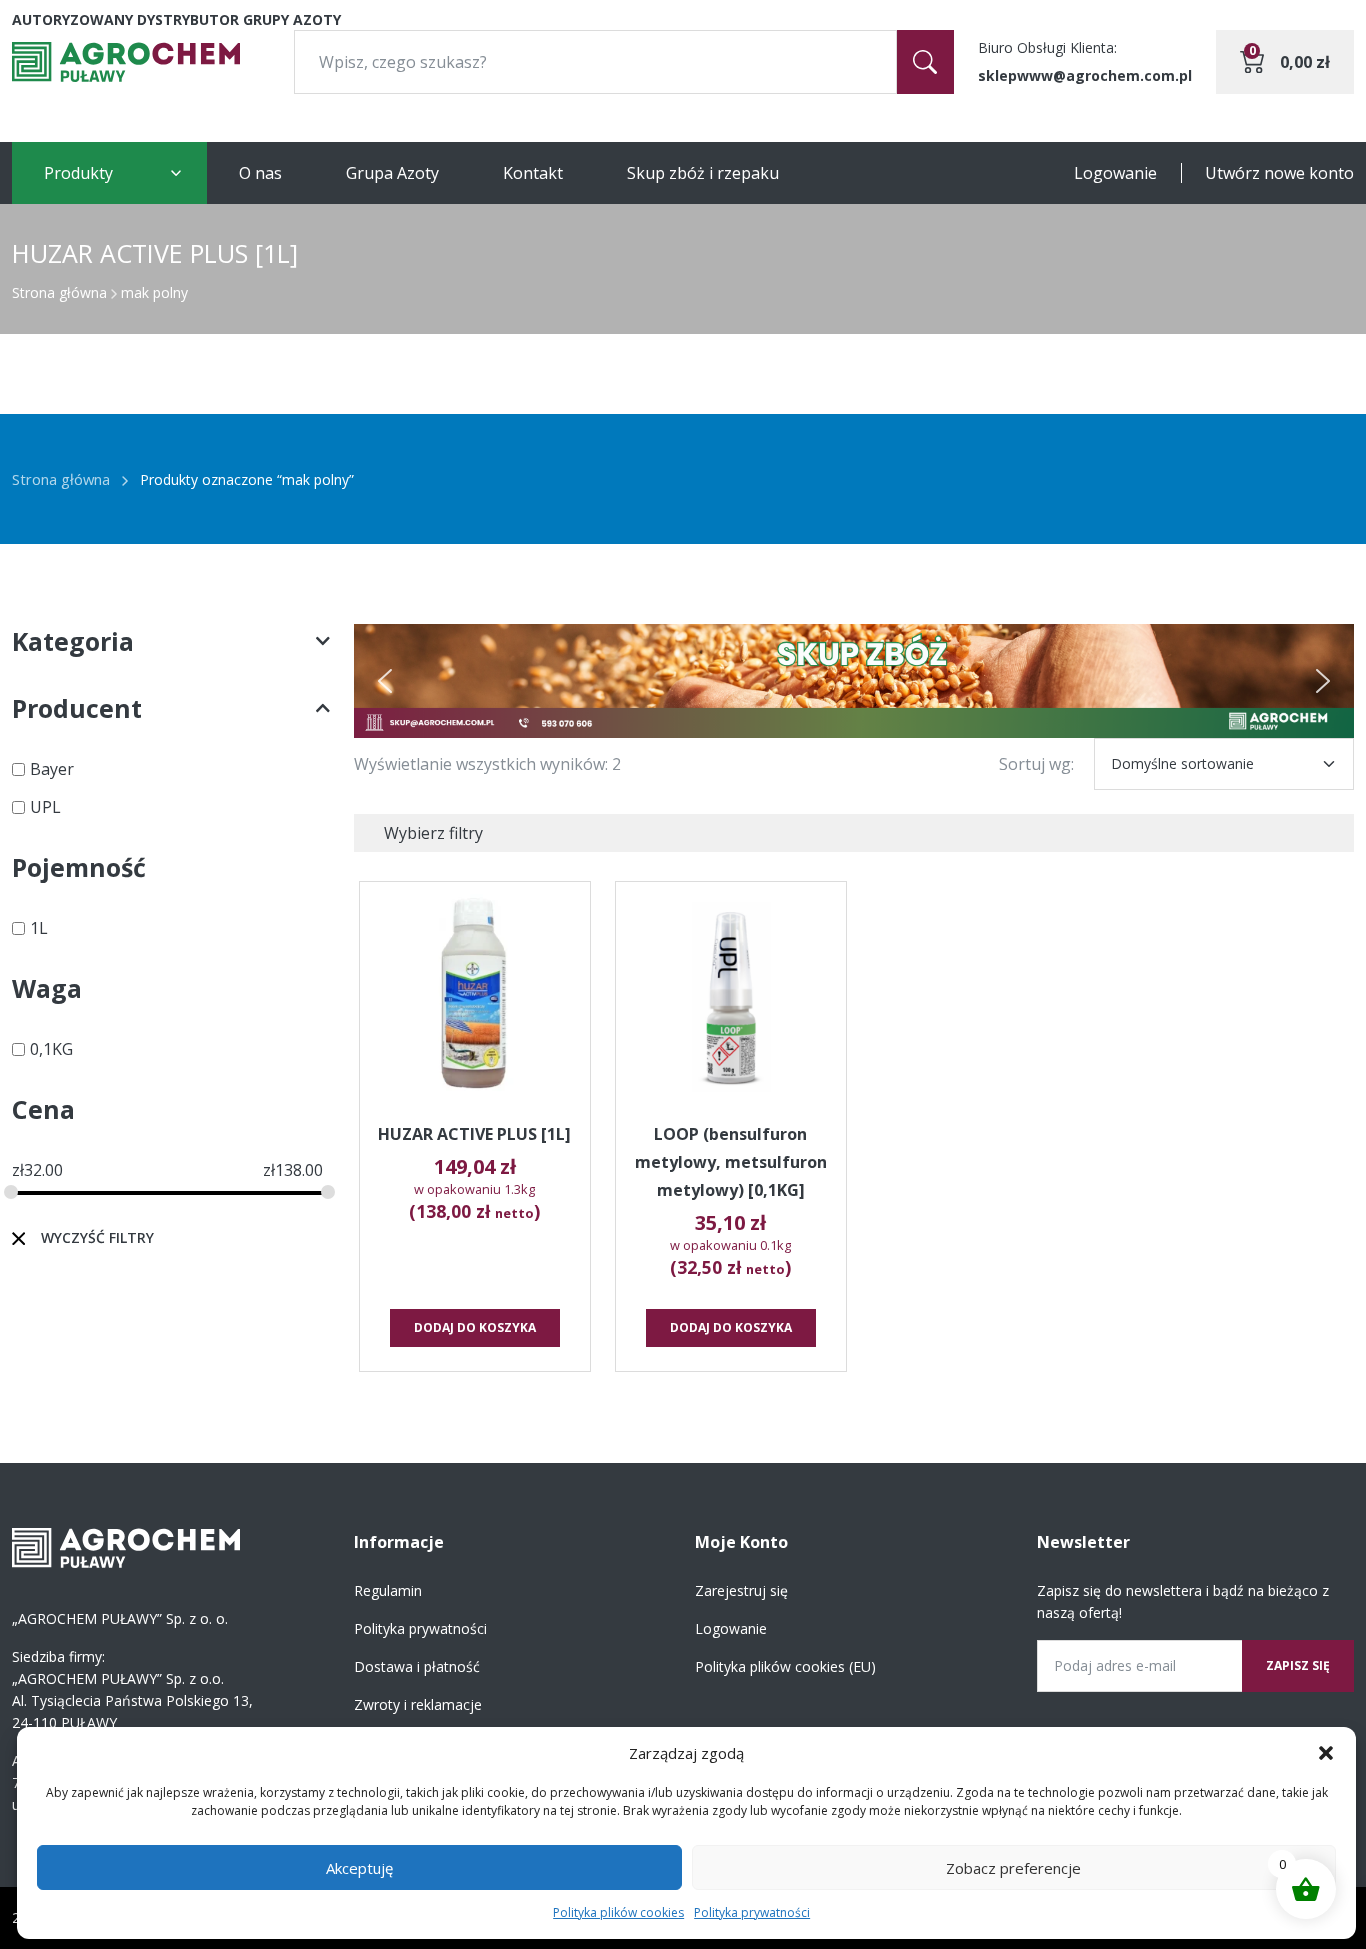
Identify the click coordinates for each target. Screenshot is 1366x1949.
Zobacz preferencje (1013, 1868)
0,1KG (51, 1049)
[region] (854, 681)
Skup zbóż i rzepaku (703, 173)
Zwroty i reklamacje (418, 1704)
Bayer (52, 769)
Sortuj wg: (1036, 764)
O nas (260, 173)
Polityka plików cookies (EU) (785, 1666)
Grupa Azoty (392, 173)
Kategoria (73, 641)
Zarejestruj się (741, 1590)
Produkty (78, 173)
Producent (77, 708)
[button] (1326, 1753)
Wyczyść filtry (97, 1237)
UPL (45, 807)
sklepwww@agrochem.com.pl (1085, 75)
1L (39, 928)
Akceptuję (359, 1868)
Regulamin (388, 1590)
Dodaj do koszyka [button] (475, 1327)
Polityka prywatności (752, 1912)
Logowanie (1115, 173)
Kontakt (533, 173)
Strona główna (59, 292)
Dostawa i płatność (417, 1666)
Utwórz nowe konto (1279, 173)
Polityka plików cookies (618, 1912)
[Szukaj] (925, 62)
